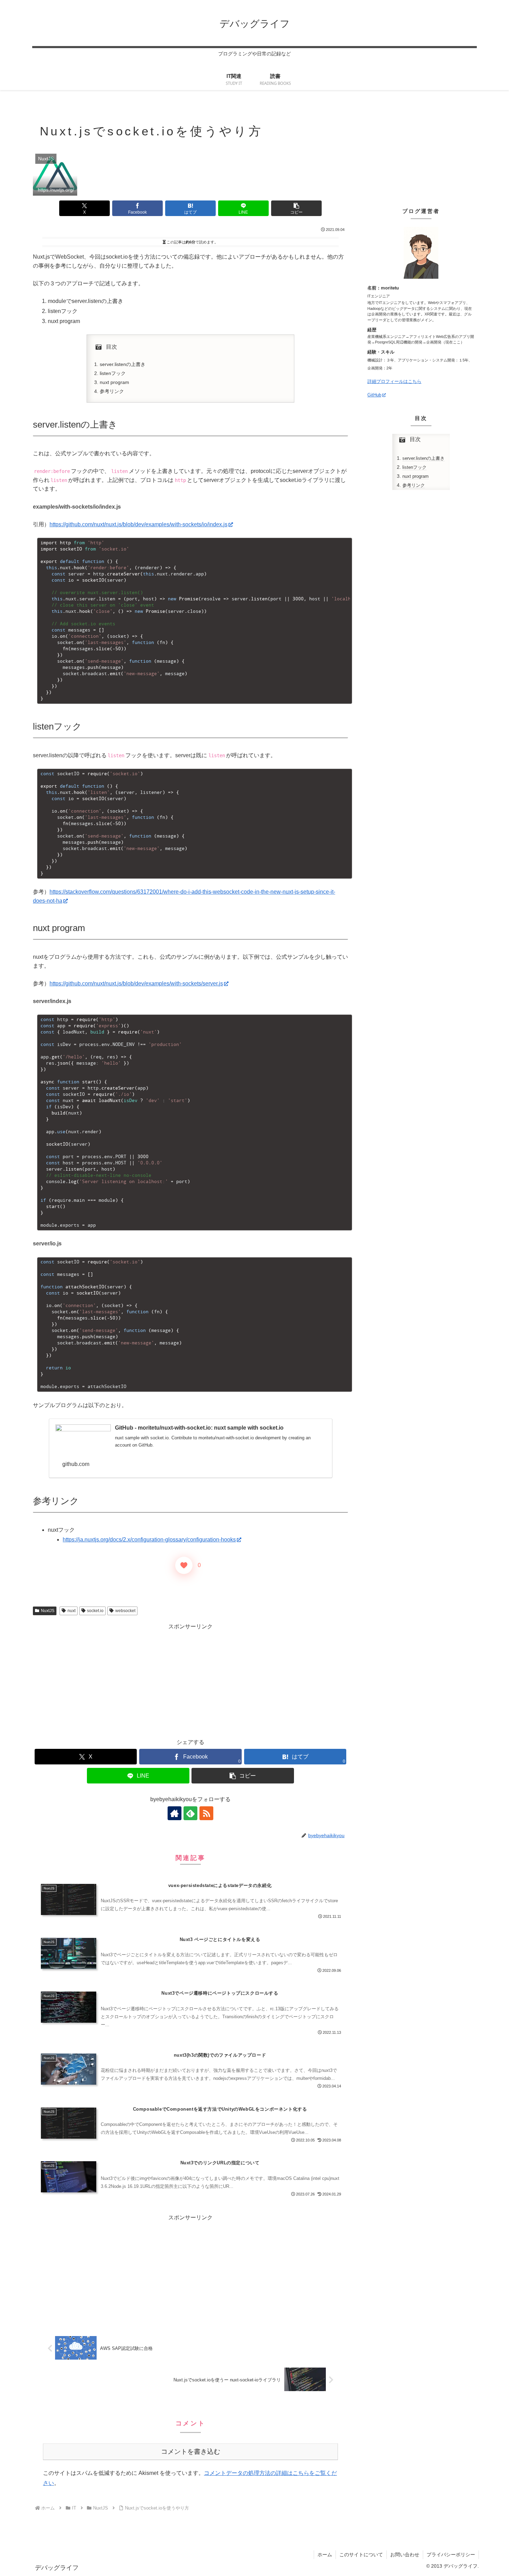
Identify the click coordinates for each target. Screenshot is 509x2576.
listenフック (113, 373)
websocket (125, 1611)
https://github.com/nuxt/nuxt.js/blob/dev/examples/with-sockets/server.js (136, 983)
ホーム (325, 2555)
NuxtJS (48, 1611)
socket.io (95, 1611)
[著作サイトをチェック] (175, 1813)
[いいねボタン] (184, 1565)
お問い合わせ (405, 2555)
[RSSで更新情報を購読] (206, 1813)
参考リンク (112, 391)
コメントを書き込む (191, 2452)
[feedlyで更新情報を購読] (190, 1813)
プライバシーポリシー (451, 2555)
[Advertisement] (190, 1680)
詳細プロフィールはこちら (394, 381)
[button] (296, 208)
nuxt (72, 1611)
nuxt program (114, 382)
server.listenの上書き (123, 364)
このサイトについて (361, 2555)
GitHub (374, 395)
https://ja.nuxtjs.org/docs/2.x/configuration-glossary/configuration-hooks (149, 1540)
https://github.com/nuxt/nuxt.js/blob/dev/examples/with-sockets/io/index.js (139, 524)
